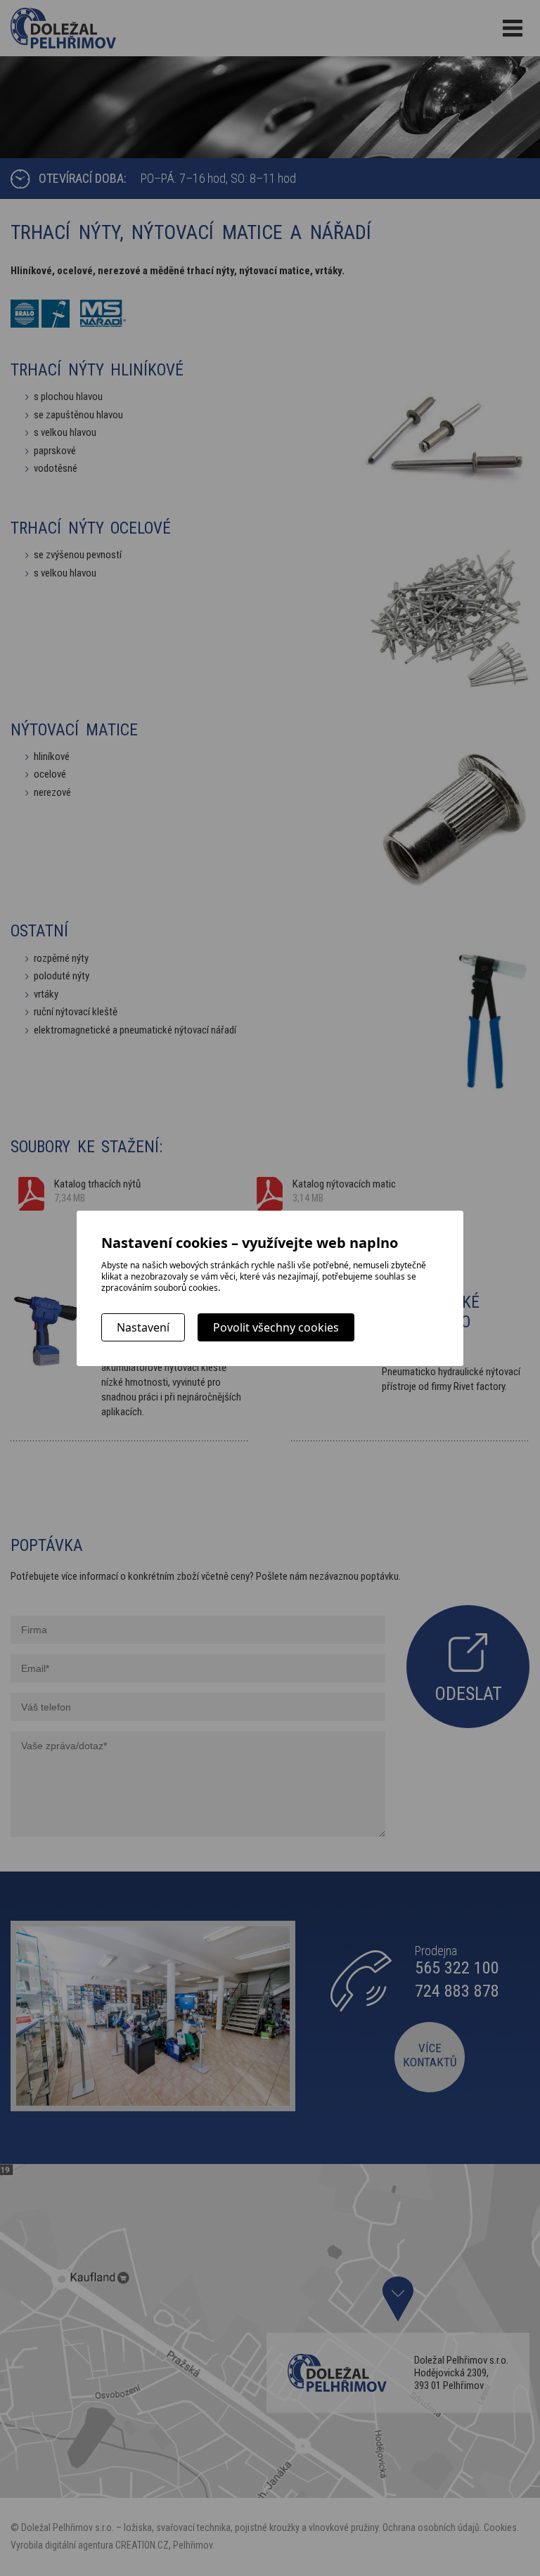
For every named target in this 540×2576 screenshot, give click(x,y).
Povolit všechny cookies (276, 1327)
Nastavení (143, 1327)
